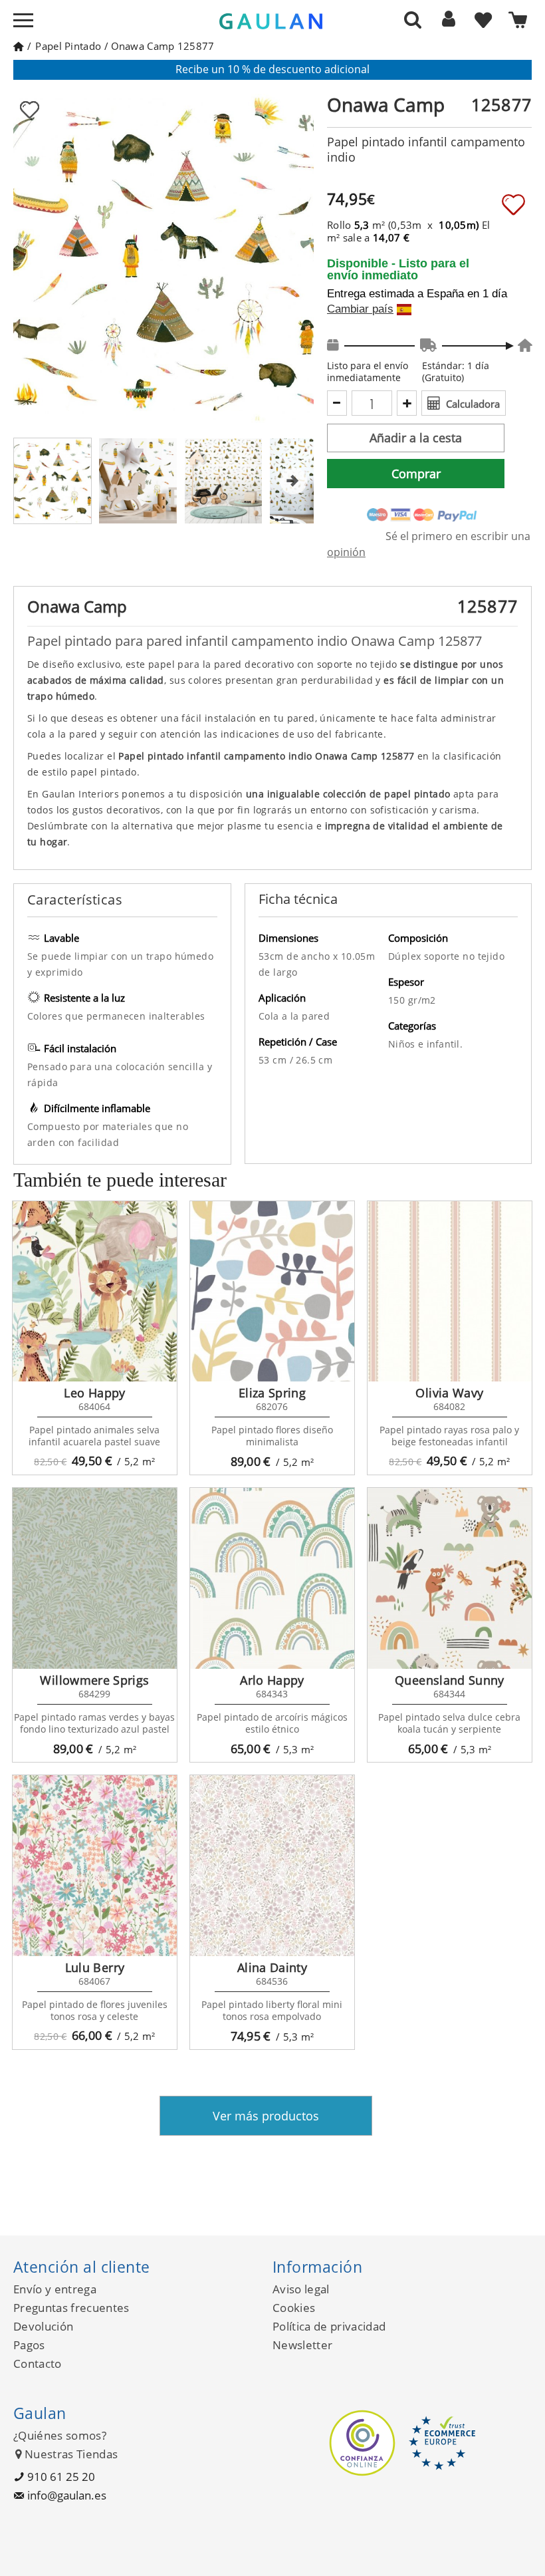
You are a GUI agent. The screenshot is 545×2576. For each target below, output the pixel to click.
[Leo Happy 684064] (95, 1292)
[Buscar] (413, 19)
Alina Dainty (272, 1967)
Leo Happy (94, 1393)
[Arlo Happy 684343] (272, 1578)
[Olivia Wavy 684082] (450, 1292)
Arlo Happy (272, 1680)
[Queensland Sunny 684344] (450, 1578)
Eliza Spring (272, 1393)
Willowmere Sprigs (94, 1680)
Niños (403, 1044)
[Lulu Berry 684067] (95, 1866)
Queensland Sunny (450, 1680)
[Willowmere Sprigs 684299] (95, 1578)
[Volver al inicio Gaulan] (18, 46)
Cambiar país (360, 309)
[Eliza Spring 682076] (272, 1292)
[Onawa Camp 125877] (138, 481)
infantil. (445, 1044)
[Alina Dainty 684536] (272, 1866)
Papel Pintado (68, 46)
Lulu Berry (95, 1967)
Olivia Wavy (449, 1393)
